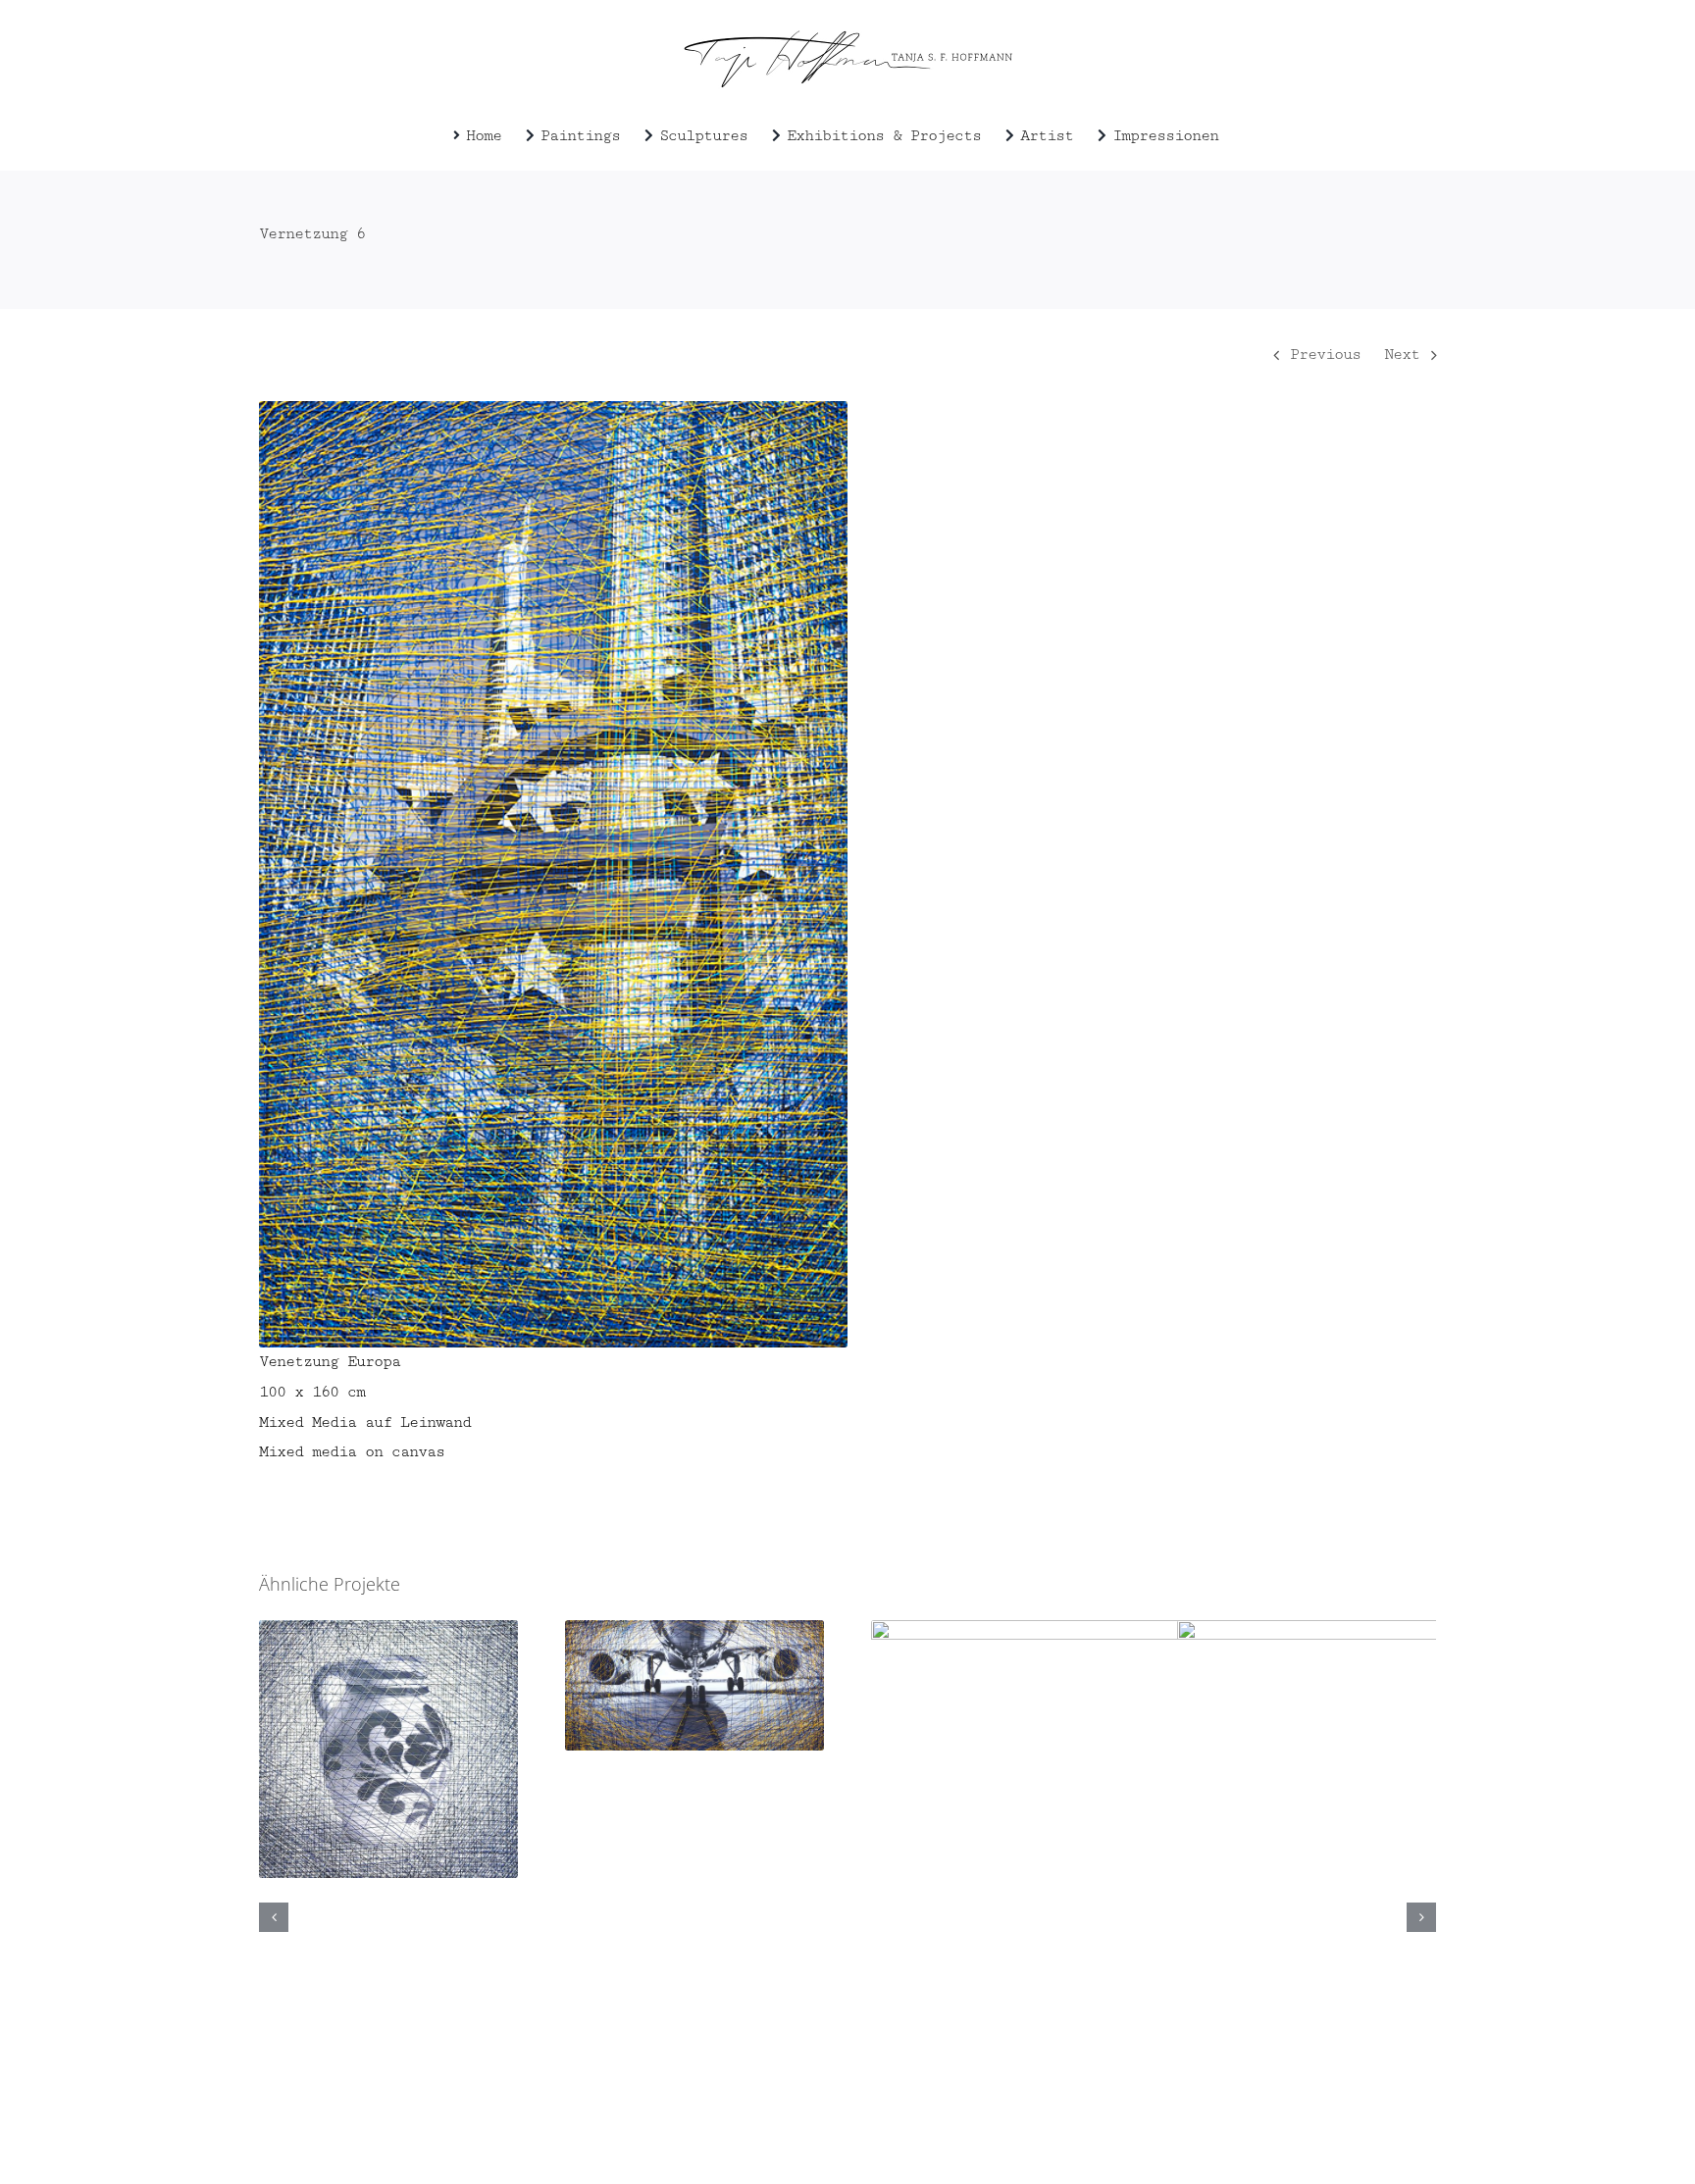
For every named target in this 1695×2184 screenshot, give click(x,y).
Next (1402, 355)
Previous (1325, 355)
